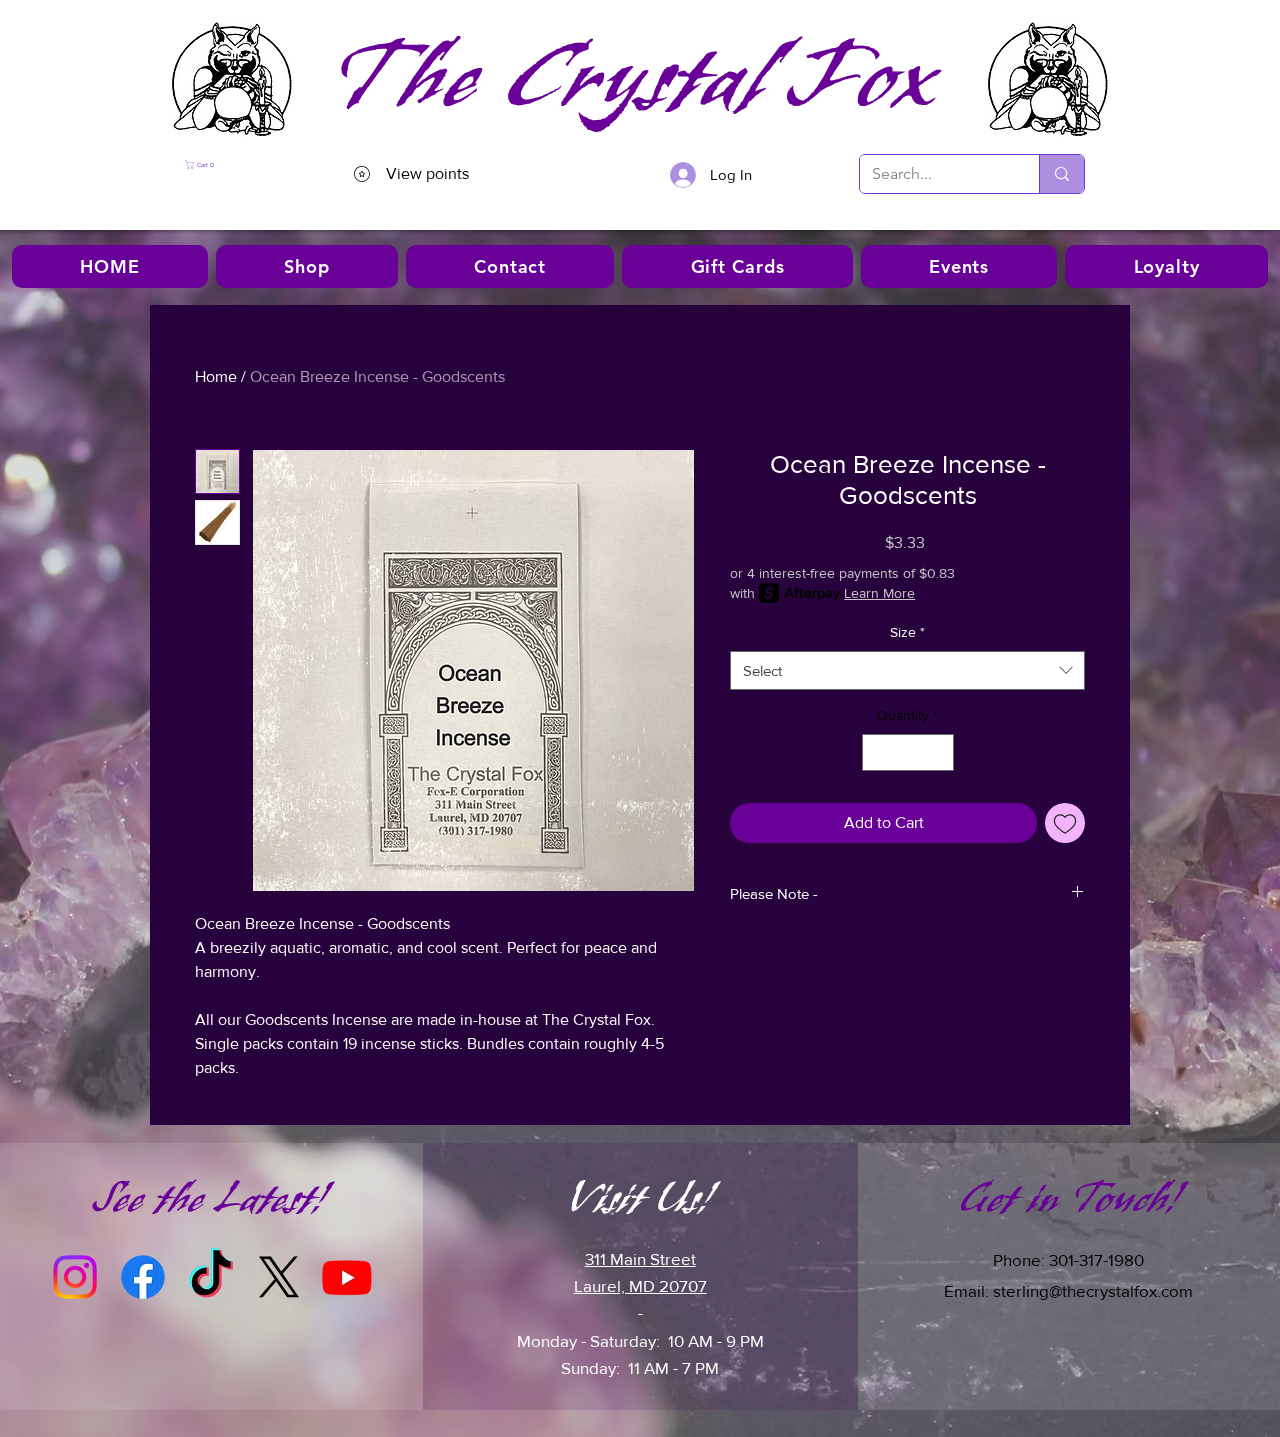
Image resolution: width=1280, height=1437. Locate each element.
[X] (279, 1277)
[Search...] (1061, 174)
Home (216, 376)
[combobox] (907, 670)
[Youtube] (347, 1277)
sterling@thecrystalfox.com (1093, 1290)
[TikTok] (211, 1277)
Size (907, 632)
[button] (239, 164)
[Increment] (938, 752)
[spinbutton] (908, 752)
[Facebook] (143, 1277)
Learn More (879, 593)
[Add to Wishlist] (1065, 823)
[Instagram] (75, 1277)
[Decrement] (877, 752)
